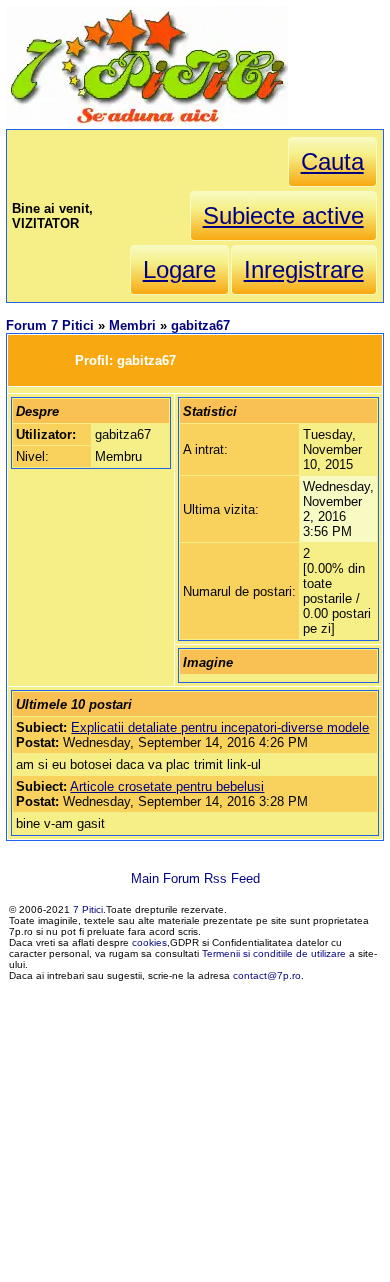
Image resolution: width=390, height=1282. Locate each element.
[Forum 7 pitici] (147, 121)
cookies (149, 942)
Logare (179, 269)
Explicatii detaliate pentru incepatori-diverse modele (220, 727)
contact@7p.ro (267, 975)
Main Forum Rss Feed (195, 878)
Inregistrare (304, 269)
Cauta (332, 161)
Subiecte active (283, 215)
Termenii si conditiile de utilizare (274, 953)
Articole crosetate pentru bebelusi (167, 786)
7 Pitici (88, 909)
